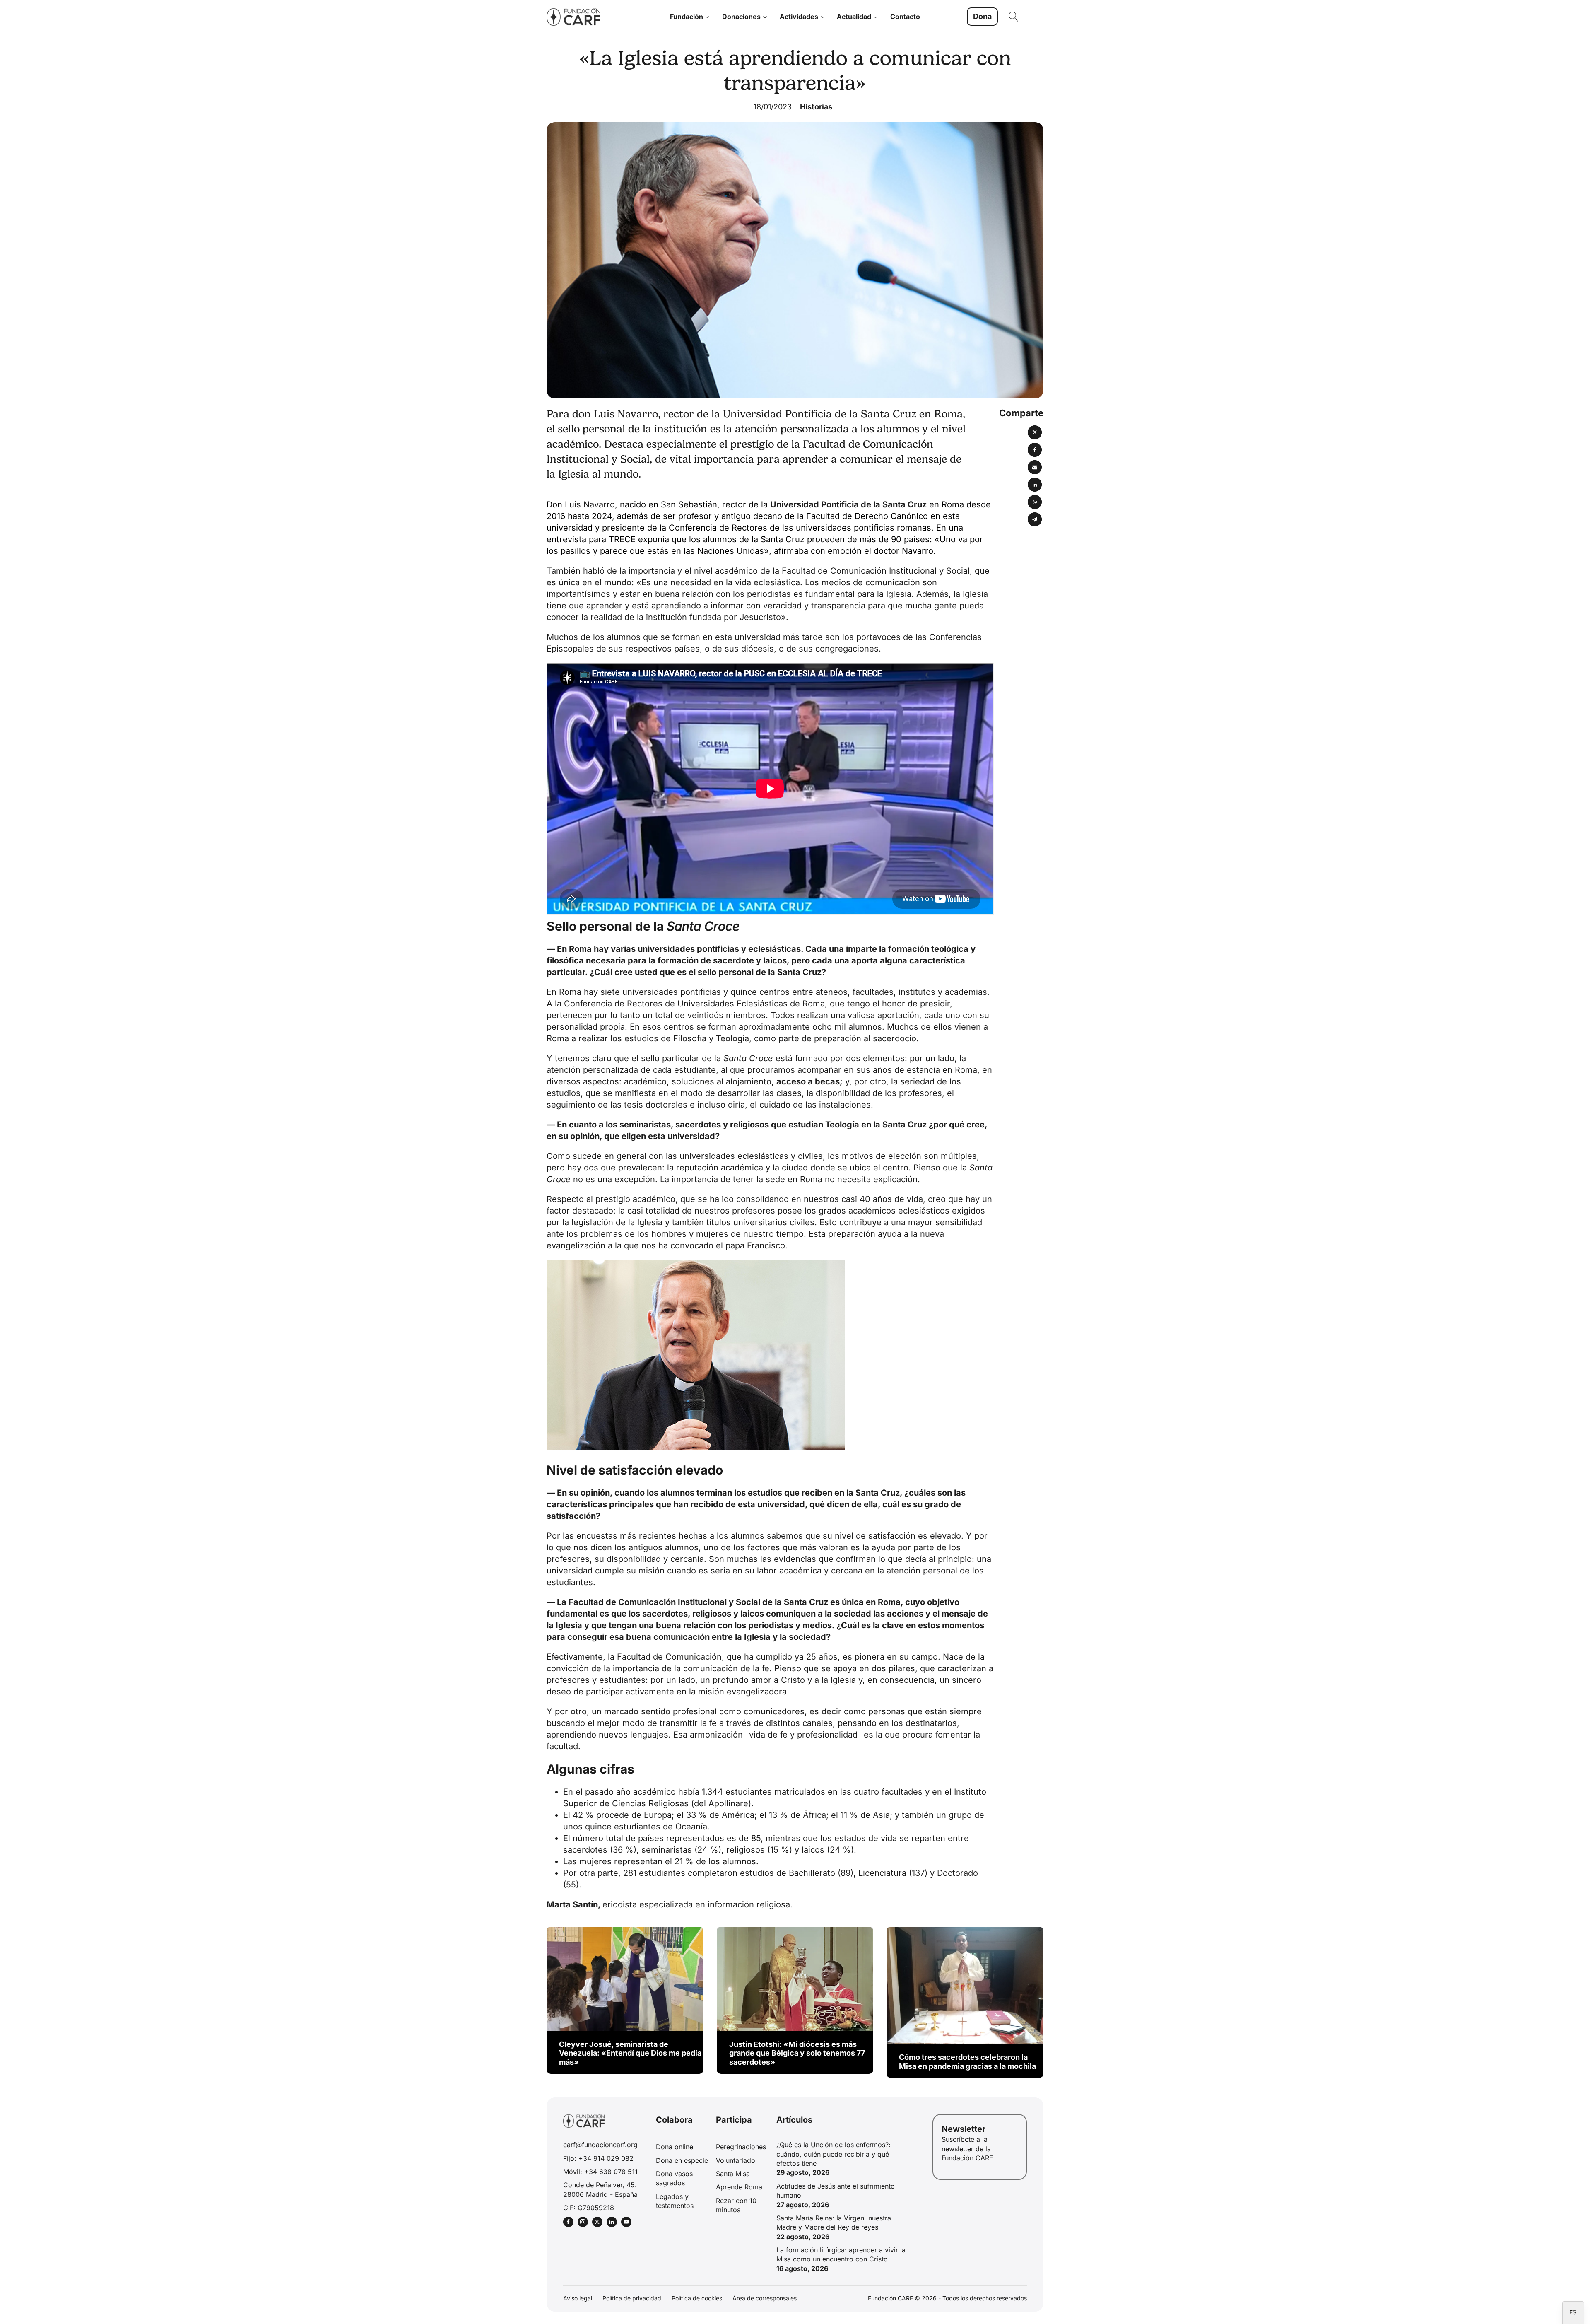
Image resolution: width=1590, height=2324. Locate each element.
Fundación (687, 17)
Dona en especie (682, 2160)
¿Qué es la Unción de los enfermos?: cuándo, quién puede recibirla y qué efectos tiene (834, 2154)
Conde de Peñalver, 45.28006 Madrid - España (600, 2189)
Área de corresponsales (765, 2298)
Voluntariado (736, 2160)
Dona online (675, 2147)
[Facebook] (1035, 450)
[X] (1035, 432)
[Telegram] (1035, 519)
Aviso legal (578, 2298)
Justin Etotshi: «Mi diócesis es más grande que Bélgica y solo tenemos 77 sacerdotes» (797, 2053)
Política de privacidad (632, 2298)
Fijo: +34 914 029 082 (598, 2158)
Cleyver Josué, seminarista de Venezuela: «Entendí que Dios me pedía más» (630, 2053)
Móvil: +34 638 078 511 (600, 2172)
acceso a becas (808, 1081)
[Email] (1035, 467)
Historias (816, 107)
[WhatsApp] (1035, 502)
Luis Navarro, (591, 504)
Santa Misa (733, 2174)
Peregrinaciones (741, 2147)
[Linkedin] (1035, 485)
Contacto (905, 17)
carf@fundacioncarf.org (600, 2145)
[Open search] (1014, 17)
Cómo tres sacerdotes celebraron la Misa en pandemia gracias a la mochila (967, 2062)
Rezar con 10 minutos (736, 2205)
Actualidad (854, 17)
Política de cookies (697, 2298)
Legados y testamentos (675, 2201)
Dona (982, 16)
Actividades (799, 17)
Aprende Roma (739, 2187)
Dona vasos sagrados (674, 2178)
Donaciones (741, 17)
